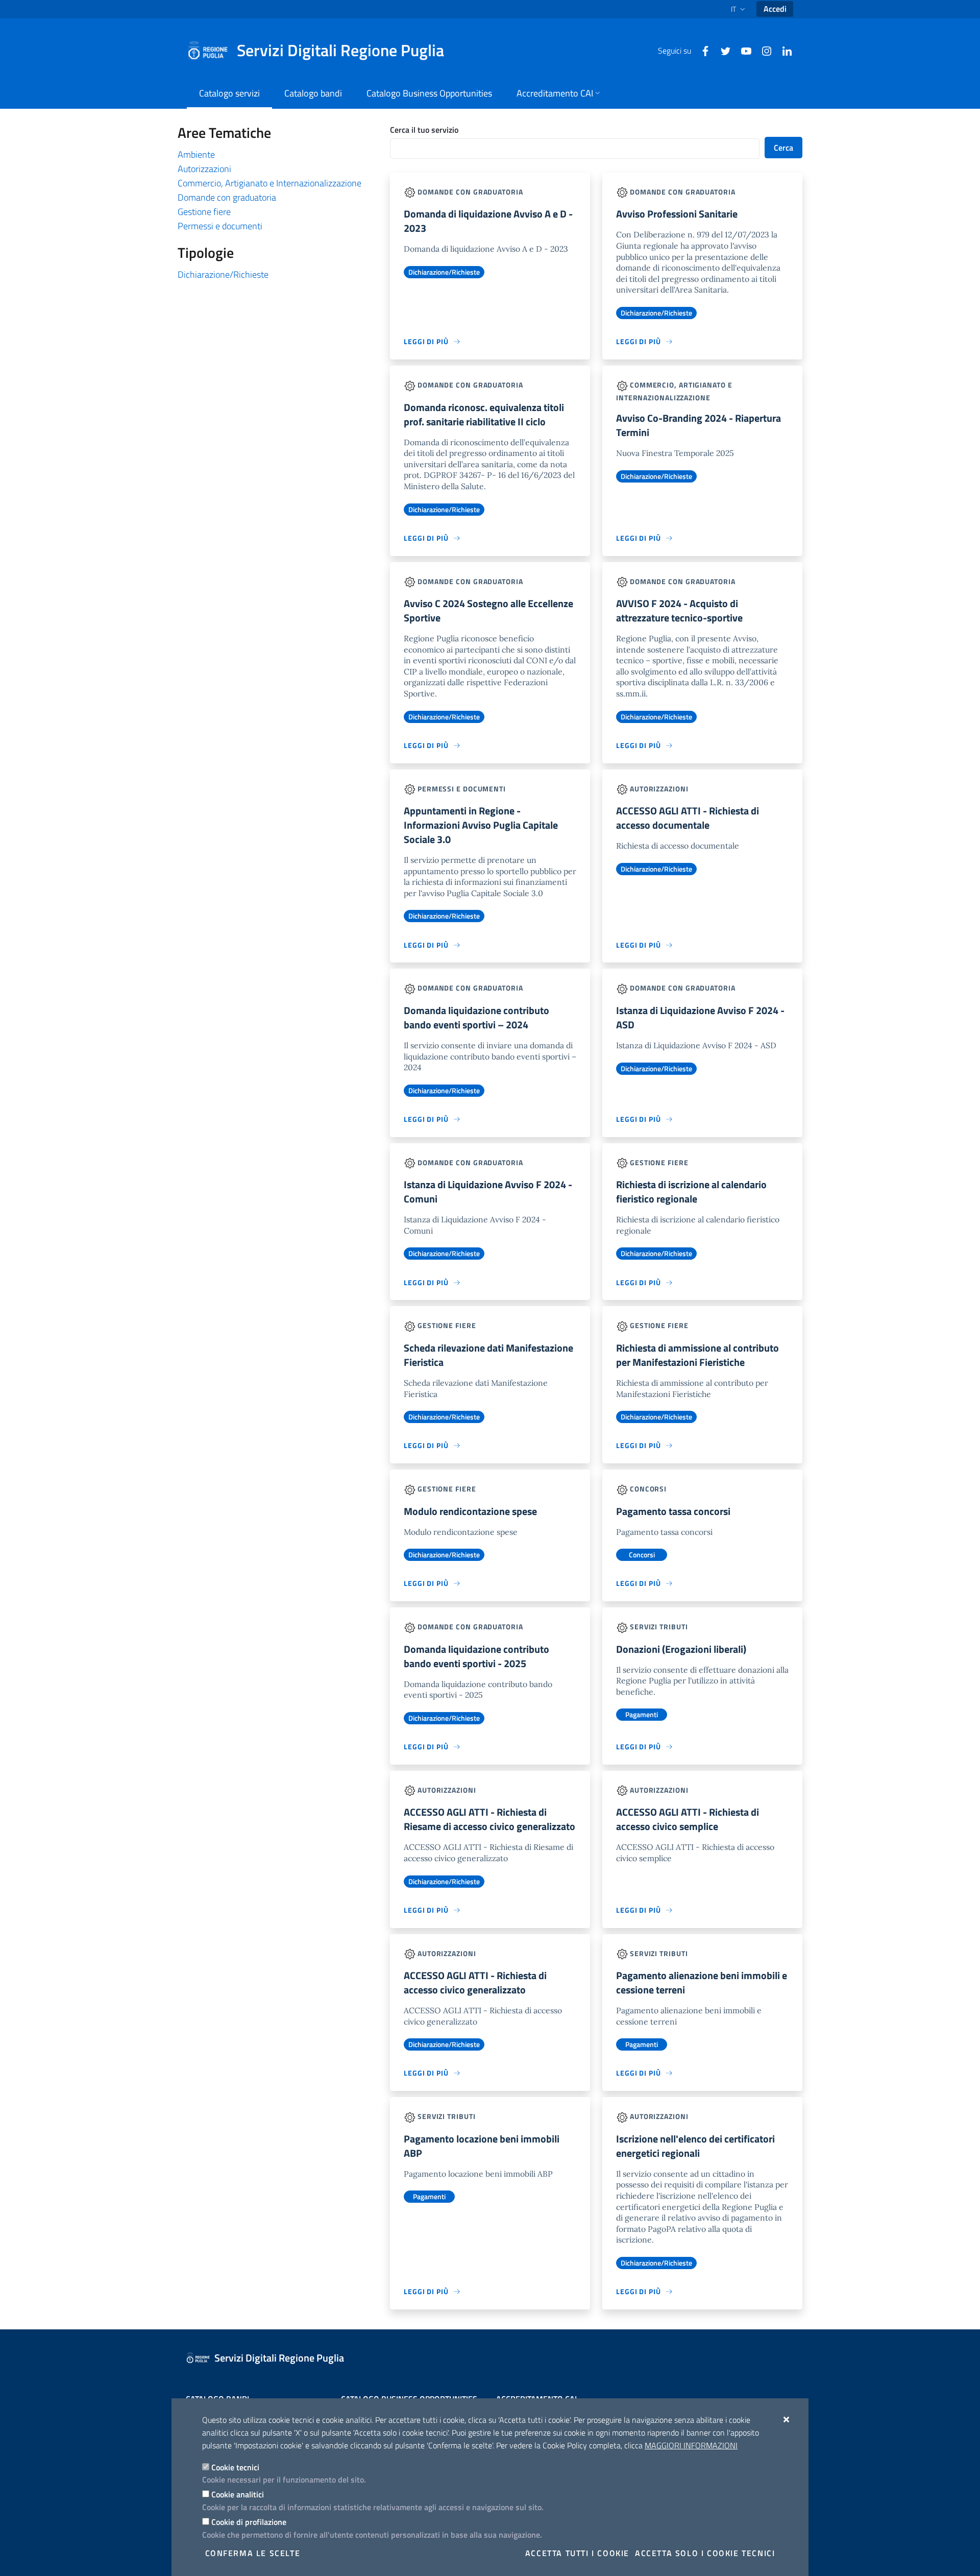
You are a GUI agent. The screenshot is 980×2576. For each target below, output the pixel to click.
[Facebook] (701, 50)
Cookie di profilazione (249, 2522)
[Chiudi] (787, 2419)
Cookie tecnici (235, 2467)
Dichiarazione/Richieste (223, 274)
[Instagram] (763, 50)
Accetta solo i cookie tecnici (705, 2553)
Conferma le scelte (253, 2553)
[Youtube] (742, 50)
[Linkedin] (783, 50)
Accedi (775, 9)
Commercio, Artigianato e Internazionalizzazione (269, 183)
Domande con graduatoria (227, 197)
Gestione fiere (204, 212)
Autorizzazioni (204, 169)
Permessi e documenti (220, 226)
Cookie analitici (238, 2494)
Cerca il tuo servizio (424, 130)
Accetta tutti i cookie (577, 2553)
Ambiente (196, 154)
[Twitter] (722, 50)
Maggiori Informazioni (691, 2445)
